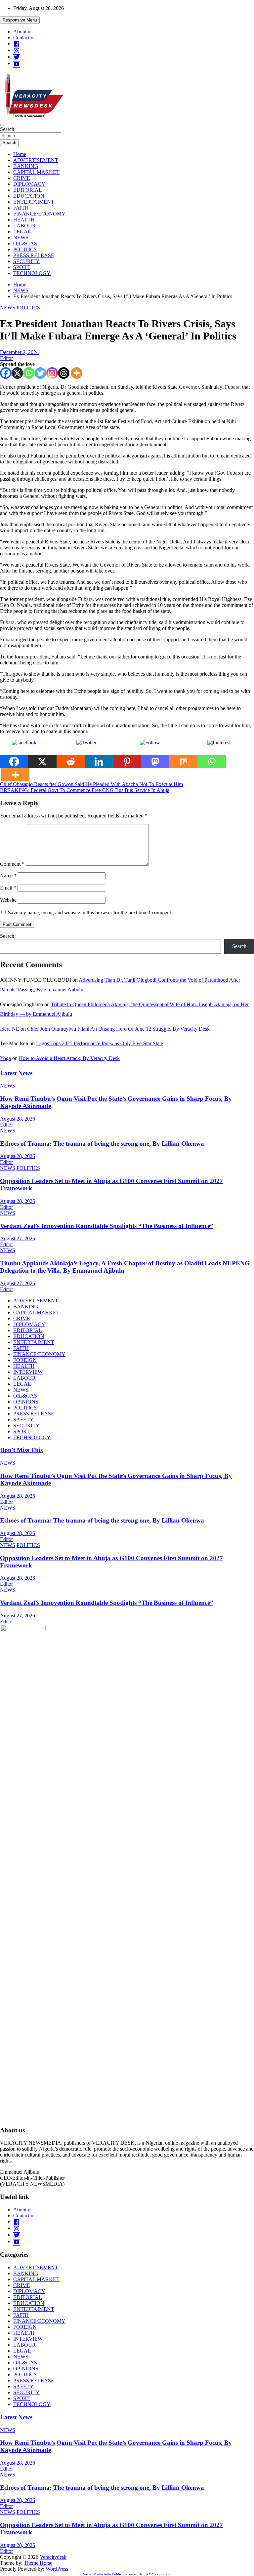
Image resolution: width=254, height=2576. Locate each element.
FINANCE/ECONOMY (39, 214)
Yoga (5, 1058)
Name (8, 875)
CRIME (22, 178)
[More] (77, 373)
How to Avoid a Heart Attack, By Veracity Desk (69, 1058)
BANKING (26, 166)
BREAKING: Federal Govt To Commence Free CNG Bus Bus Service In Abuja (85, 790)
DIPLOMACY (29, 184)
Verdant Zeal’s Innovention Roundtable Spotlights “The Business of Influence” (107, 1226)
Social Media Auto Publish (103, 2574)
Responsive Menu (20, 20)
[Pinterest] (127, 762)
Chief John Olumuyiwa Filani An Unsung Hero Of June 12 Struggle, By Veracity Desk (118, 1029)
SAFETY (23, 1420)
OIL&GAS (25, 243)
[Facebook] (6, 373)
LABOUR (24, 226)
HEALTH (24, 220)
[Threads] (64, 373)
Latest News (16, 1073)
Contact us (24, 38)
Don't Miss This (21, 1450)
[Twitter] (41, 373)
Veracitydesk (53, 2557)
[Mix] (183, 762)
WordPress (57, 2569)
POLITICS (25, 249)
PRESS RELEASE (34, 255)
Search (7, 129)
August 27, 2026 (18, 1238)
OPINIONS (26, 1402)
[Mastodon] (155, 762)
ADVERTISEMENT (36, 160)
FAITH (21, 208)
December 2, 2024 (19, 352)
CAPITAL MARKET (36, 172)
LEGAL (22, 232)
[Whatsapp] (29, 373)
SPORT (21, 267)
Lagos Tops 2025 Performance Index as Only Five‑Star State (100, 1043)
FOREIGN (25, 1360)
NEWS (21, 238)
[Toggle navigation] (3, 125)
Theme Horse (38, 2563)
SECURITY (26, 261)
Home (20, 154)
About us (23, 32)
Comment (12, 864)
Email (8, 888)
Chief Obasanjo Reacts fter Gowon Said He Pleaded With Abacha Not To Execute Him (91, 784)
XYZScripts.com (159, 2574)
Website (8, 900)
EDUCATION (29, 196)
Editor (6, 358)
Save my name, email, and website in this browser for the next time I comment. (90, 912)
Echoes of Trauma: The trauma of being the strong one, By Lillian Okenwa (102, 1144)
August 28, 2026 (18, 1119)
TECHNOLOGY (32, 273)
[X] (17, 373)
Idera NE (10, 1029)
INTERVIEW (28, 1372)
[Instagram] (52, 373)
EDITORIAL (28, 190)
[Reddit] (71, 762)
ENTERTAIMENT (34, 202)
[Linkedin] (99, 762)
